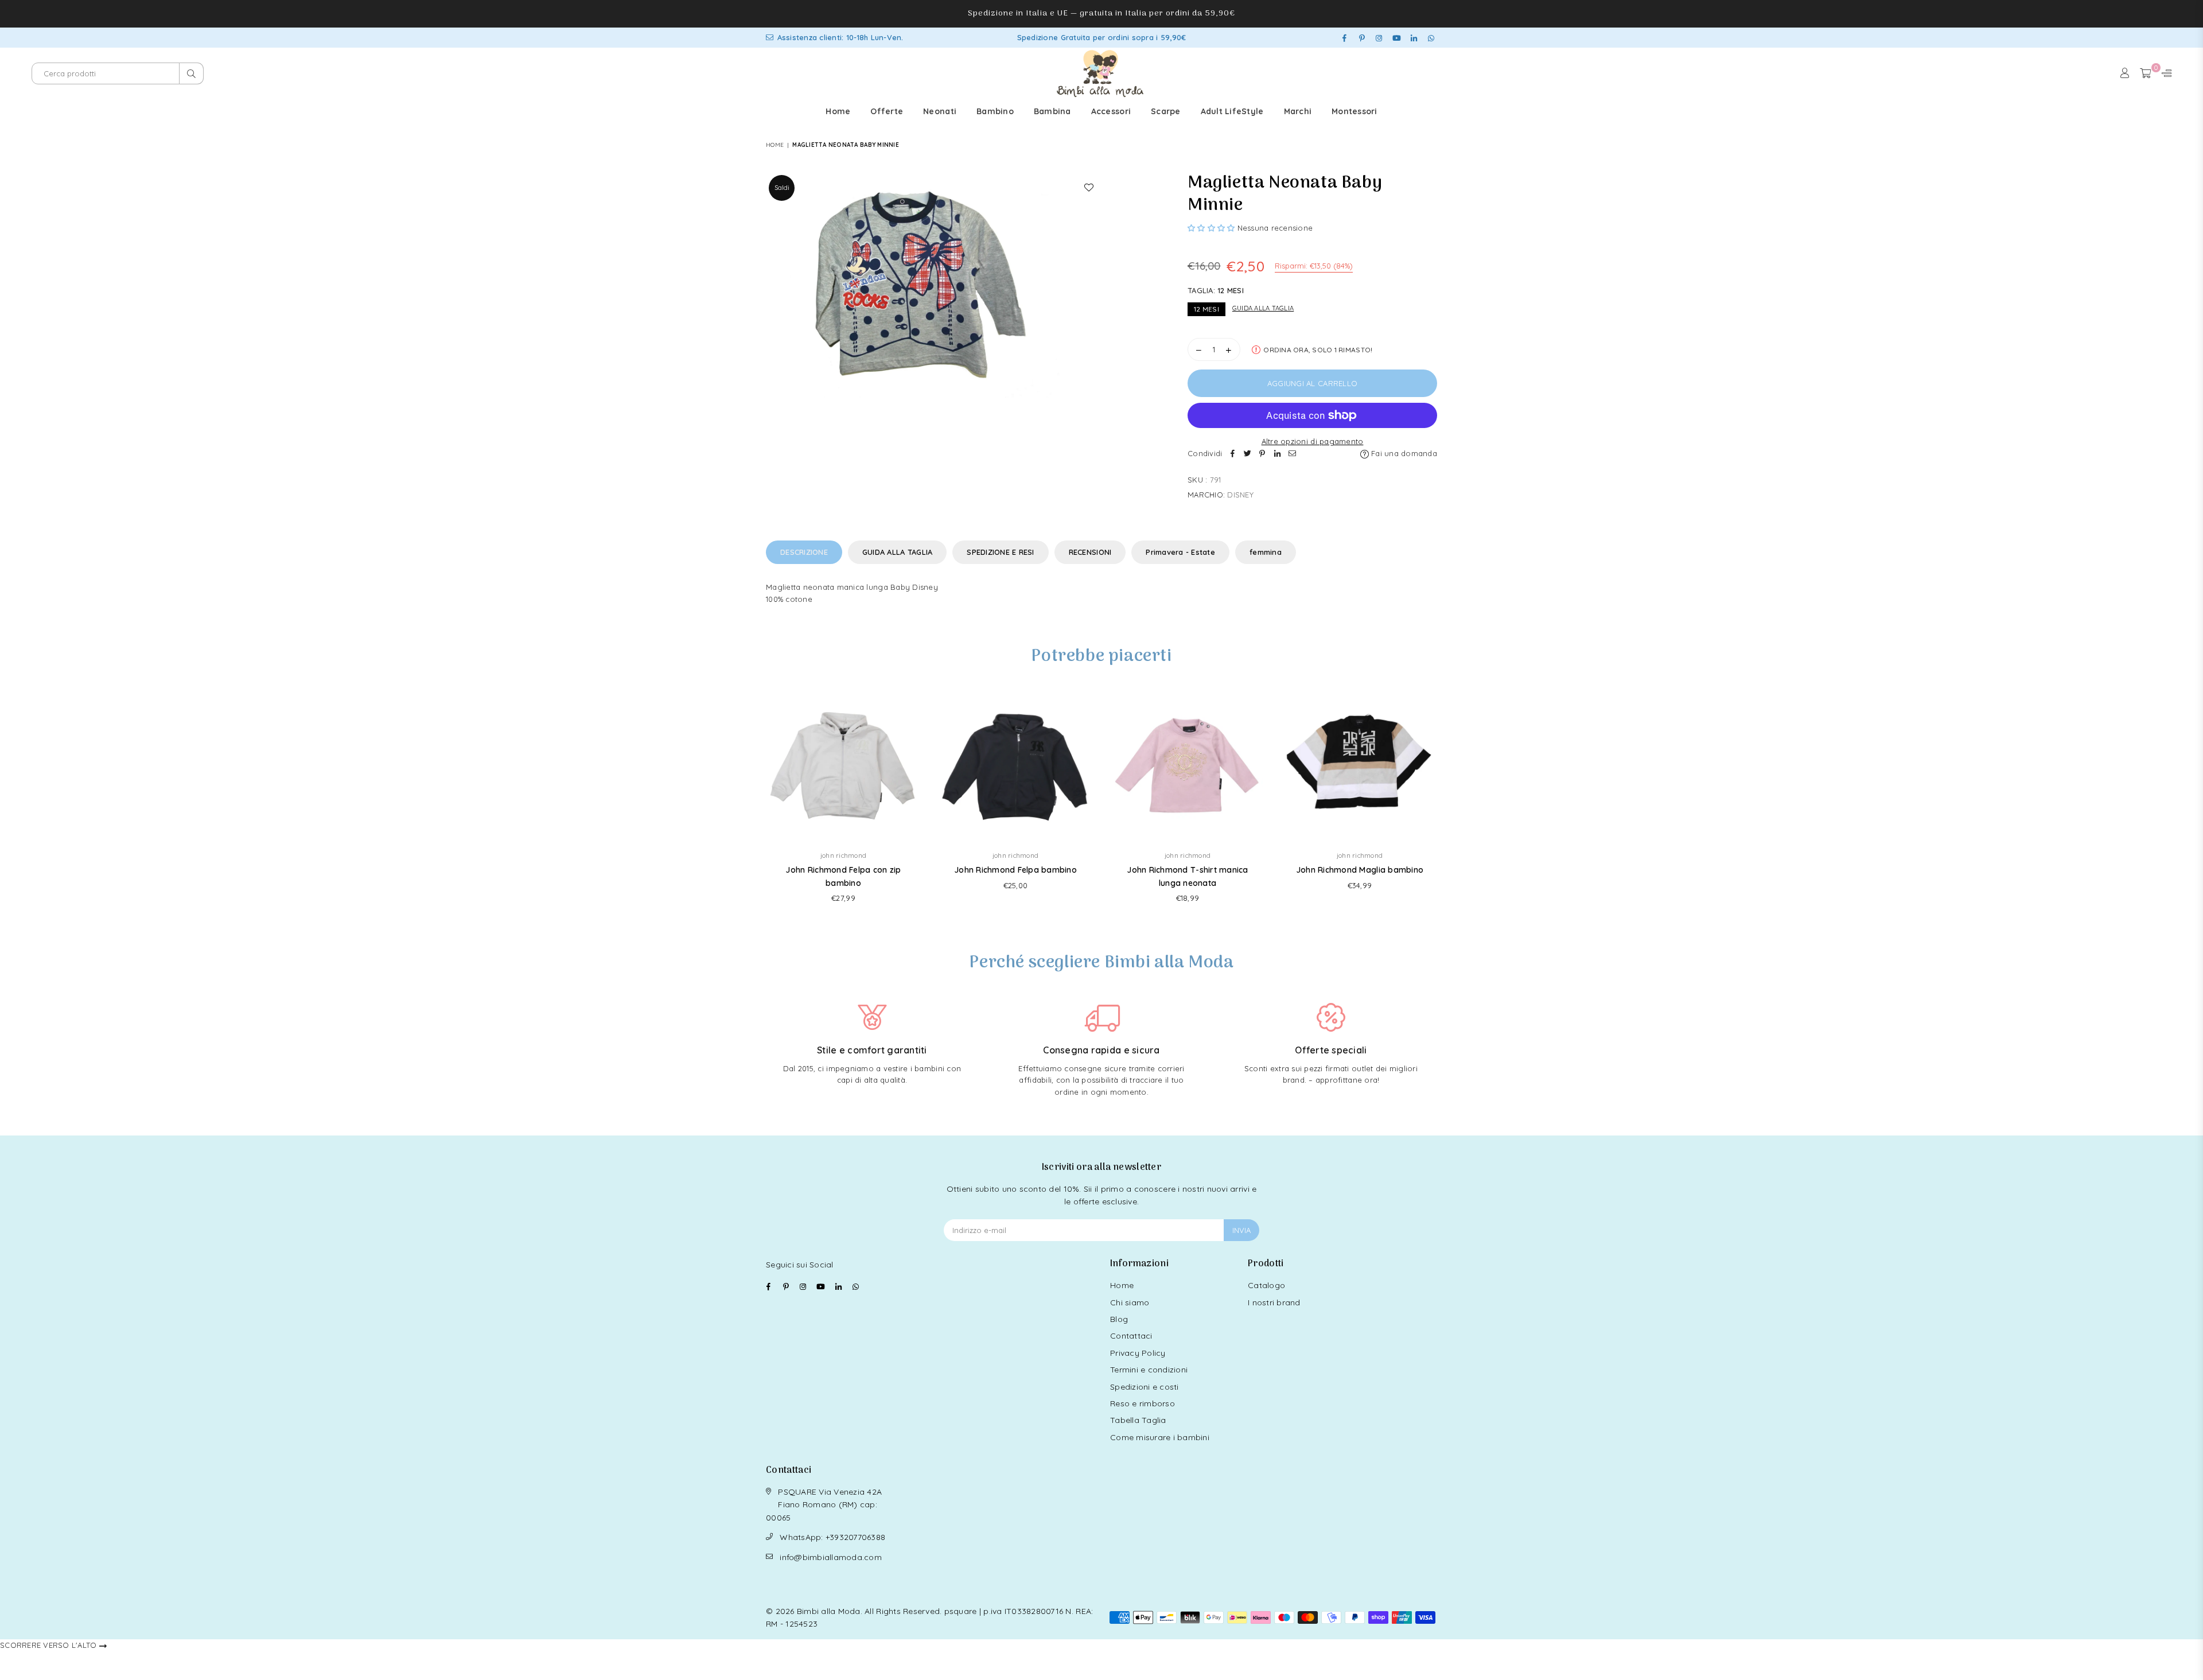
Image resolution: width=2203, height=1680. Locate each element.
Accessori (1111, 111)
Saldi (782, 188)
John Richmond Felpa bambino (1015, 870)
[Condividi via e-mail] (1292, 454)
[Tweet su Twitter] (1247, 454)
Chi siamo (1130, 1302)
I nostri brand (1274, 1302)
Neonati (940, 111)
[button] (1211, 228)
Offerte (887, 111)
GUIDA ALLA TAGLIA (897, 552)
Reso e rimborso (1143, 1403)
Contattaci (1131, 1336)
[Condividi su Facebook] (1232, 454)
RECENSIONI (1090, 552)
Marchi (1298, 111)
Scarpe (1166, 111)
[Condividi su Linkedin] (1277, 454)
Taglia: (1216, 290)
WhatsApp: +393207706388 (832, 1537)
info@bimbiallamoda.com (831, 1557)
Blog (1119, 1319)
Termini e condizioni (1149, 1370)
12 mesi (1206, 309)
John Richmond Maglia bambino (1360, 870)
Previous (750, 802)
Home (838, 111)
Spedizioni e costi (1145, 1387)
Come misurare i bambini (1160, 1437)
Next (1453, 802)
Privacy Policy (1138, 1353)
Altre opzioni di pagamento (1313, 441)
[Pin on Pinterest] (1262, 454)
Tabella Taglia (1138, 1420)
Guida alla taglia (1263, 308)
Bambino (995, 111)
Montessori (1355, 111)
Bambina (1052, 111)
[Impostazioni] (2164, 73)
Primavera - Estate (1180, 552)
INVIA (1241, 1230)
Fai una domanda (1403, 453)
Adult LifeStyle (1232, 111)
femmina (1266, 552)
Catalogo (1266, 1285)
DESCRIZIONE (804, 552)
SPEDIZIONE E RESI (1000, 552)
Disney (1240, 495)
